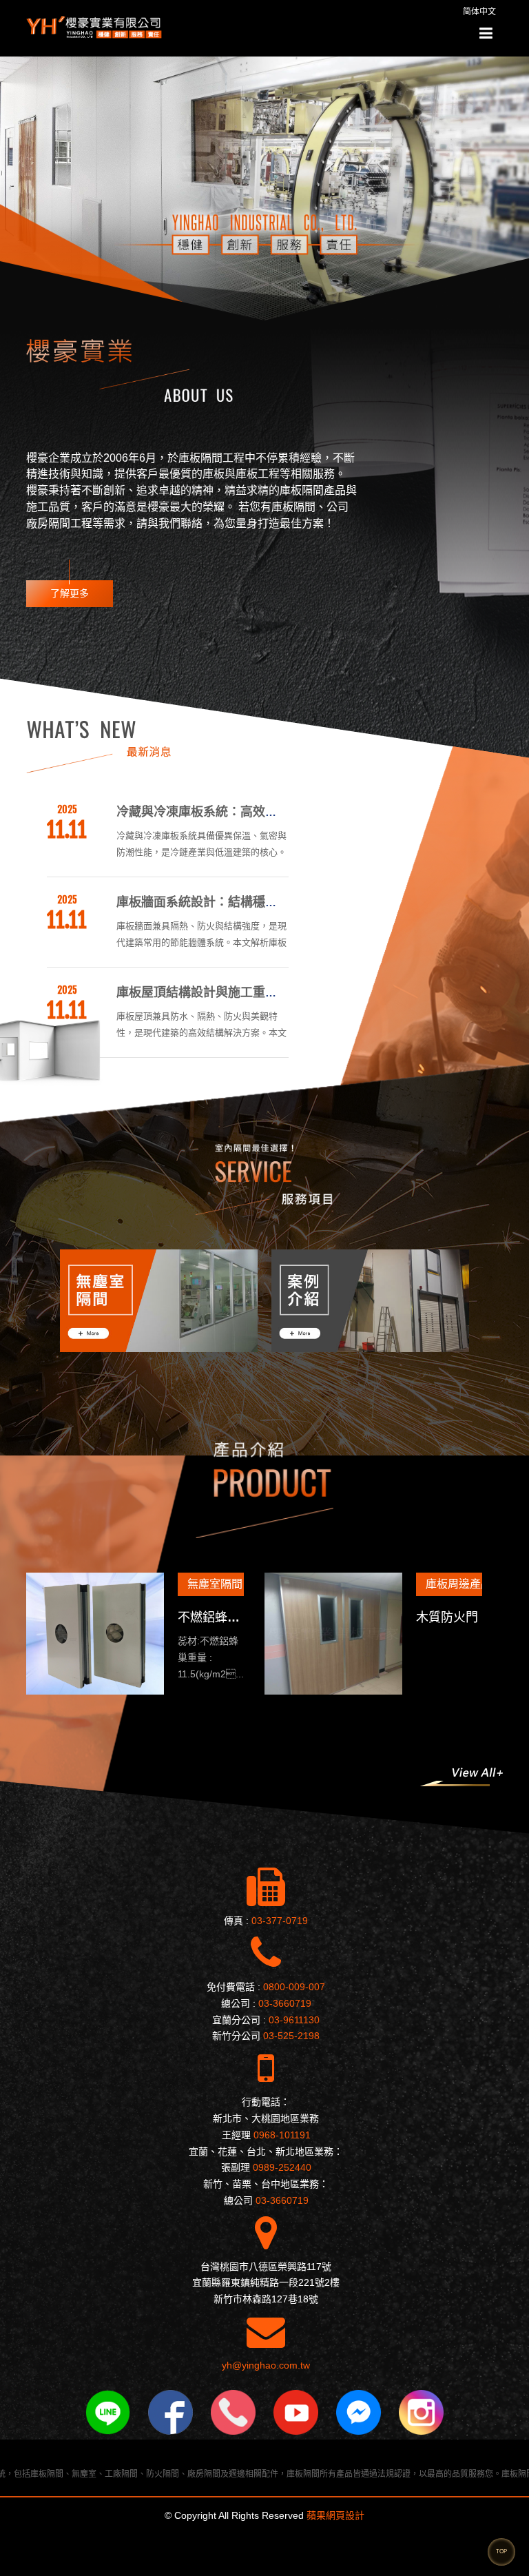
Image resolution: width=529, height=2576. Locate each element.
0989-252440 (282, 2167)
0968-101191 (282, 2135)
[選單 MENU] (486, 34)
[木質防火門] (70, 1634)
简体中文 (479, 12)
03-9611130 (294, 2020)
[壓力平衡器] (309, 1634)
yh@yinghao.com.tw (266, 2365)
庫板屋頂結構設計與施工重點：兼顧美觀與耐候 (247, 902)
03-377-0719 (280, 1921)
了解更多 (70, 593)
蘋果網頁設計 (335, 2515)
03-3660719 (285, 2003)
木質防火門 (184, 1617)
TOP (501, 2552)
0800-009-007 (294, 1987)
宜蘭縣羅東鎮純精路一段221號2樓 (266, 2282)
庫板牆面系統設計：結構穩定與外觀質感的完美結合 (259, 812)
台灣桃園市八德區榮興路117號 (266, 2267)
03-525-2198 (291, 2036)
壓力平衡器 (422, 1617)
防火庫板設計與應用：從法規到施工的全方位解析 (253, 992)
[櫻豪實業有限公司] (95, 27)
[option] (237, 1301)
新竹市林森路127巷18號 (266, 2299)
